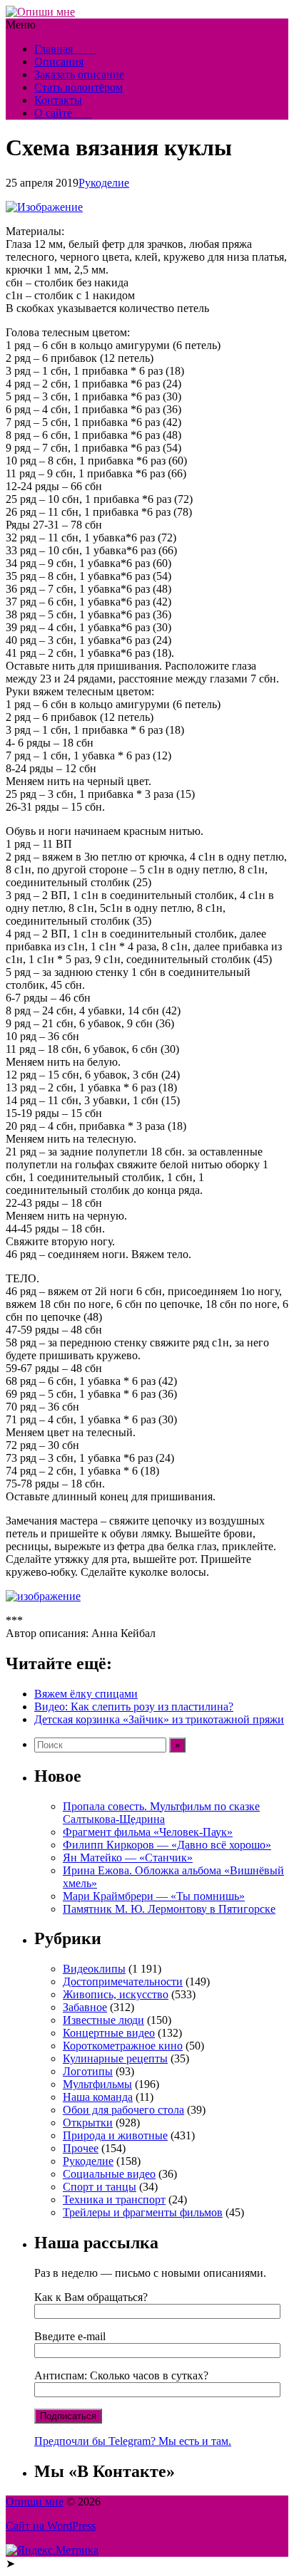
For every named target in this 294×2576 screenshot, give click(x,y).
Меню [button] (21, 25)
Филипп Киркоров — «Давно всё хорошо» (167, 1845)
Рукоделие (104, 183)
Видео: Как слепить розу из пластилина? (134, 1707)
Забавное (85, 2007)
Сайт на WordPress (51, 2526)
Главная (65, 49)
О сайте (63, 113)
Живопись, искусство (116, 1994)
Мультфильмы (97, 2084)
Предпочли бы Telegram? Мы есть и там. (133, 2441)
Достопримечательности (123, 1982)
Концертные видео (109, 2033)
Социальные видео (109, 2174)
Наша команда (98, 2097)
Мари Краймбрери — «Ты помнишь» (154, 1896)
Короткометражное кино (123, 2046)
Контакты (58, 100)
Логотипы (88, 2071)
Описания (59, 62)
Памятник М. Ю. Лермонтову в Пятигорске (169, 1909)
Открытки (88, 2123)
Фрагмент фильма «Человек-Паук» (148, 1832)
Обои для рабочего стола (123, 2110)
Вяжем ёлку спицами (86, 1694)
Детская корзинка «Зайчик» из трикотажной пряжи (159, 1719)
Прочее (81, 2148)
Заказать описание (79, 74)
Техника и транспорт (114, 2200)
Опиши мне (35, 2502)
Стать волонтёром (78, 87)
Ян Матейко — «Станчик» (128, 1858)
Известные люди (103, 2020)
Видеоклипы (94, 1969)
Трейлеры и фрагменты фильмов (143, 2212)
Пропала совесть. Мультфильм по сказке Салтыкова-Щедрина (161, 1813)
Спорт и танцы (100, 2187)
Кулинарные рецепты (115, 2058)
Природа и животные (115, 2135)
